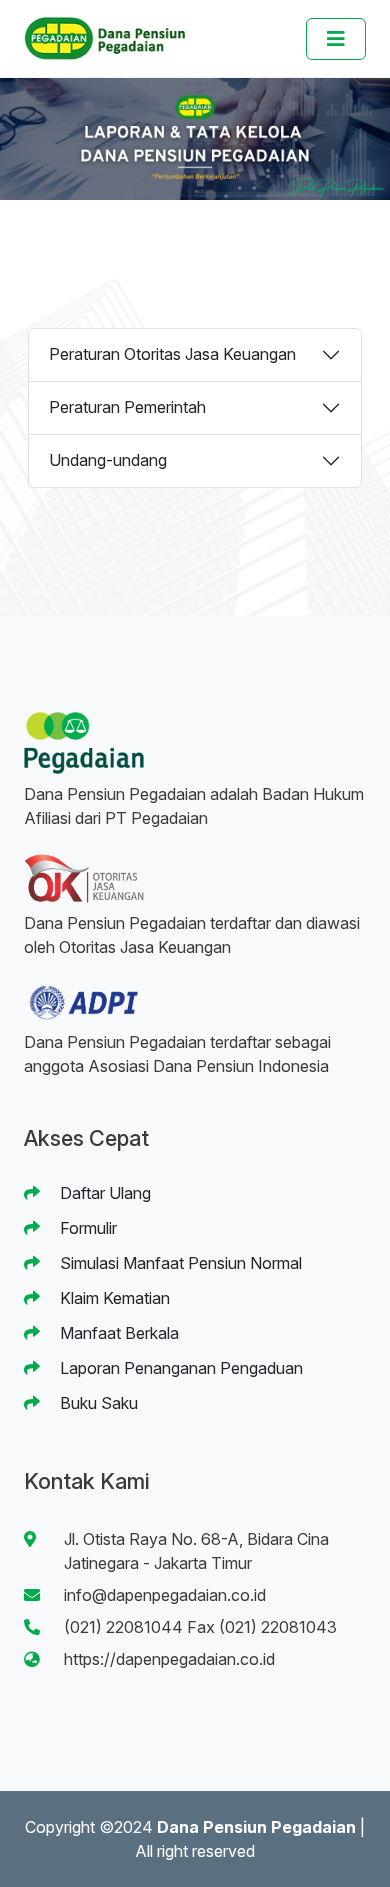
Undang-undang (108, 460)
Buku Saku (97, 1403)
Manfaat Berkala (117, 1333)
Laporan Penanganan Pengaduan (179, 1368)
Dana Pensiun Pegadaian (256, 1827)
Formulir (86, 1228)
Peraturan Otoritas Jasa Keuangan (172, 354)
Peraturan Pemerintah (127, 407)
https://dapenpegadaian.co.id (169, 1659)
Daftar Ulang (103, 1193)
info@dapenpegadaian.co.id (165, 1595)
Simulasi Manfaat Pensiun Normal (179, 1263)
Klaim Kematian (113, 1298)
